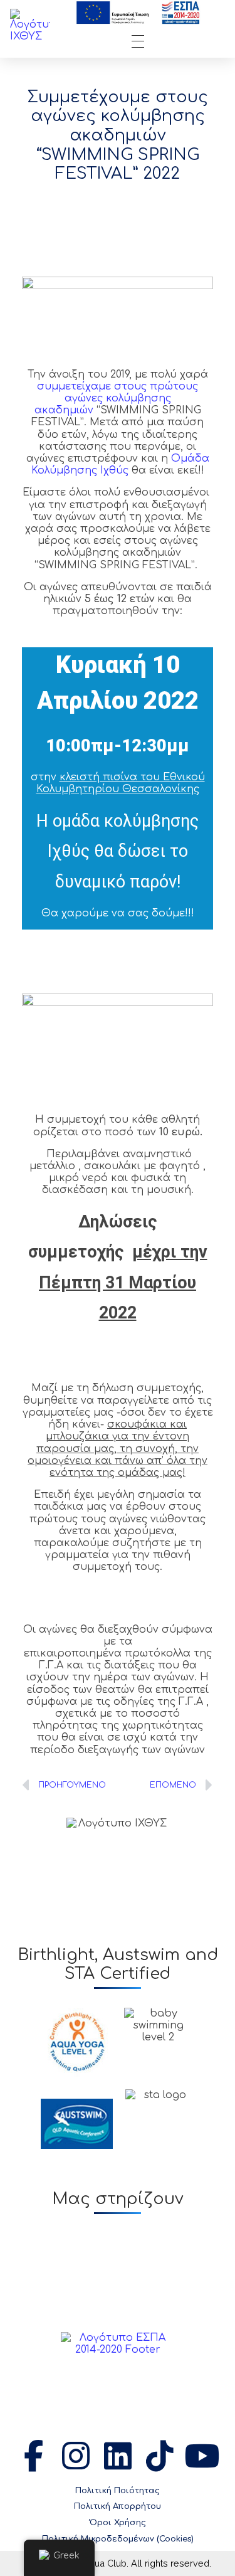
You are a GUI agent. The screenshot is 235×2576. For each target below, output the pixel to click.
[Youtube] (202, 2456)
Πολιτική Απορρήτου (118, 2506)
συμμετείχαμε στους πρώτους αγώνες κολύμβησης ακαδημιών (117, 398)
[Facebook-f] (34, 2456)
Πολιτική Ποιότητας (118, 2491)
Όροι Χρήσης (118, 2523)
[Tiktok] (160, 2456)
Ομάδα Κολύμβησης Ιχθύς (120, 464)
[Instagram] (76, 2456)
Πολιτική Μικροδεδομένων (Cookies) (118, 2539)
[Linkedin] (118, 2456)
